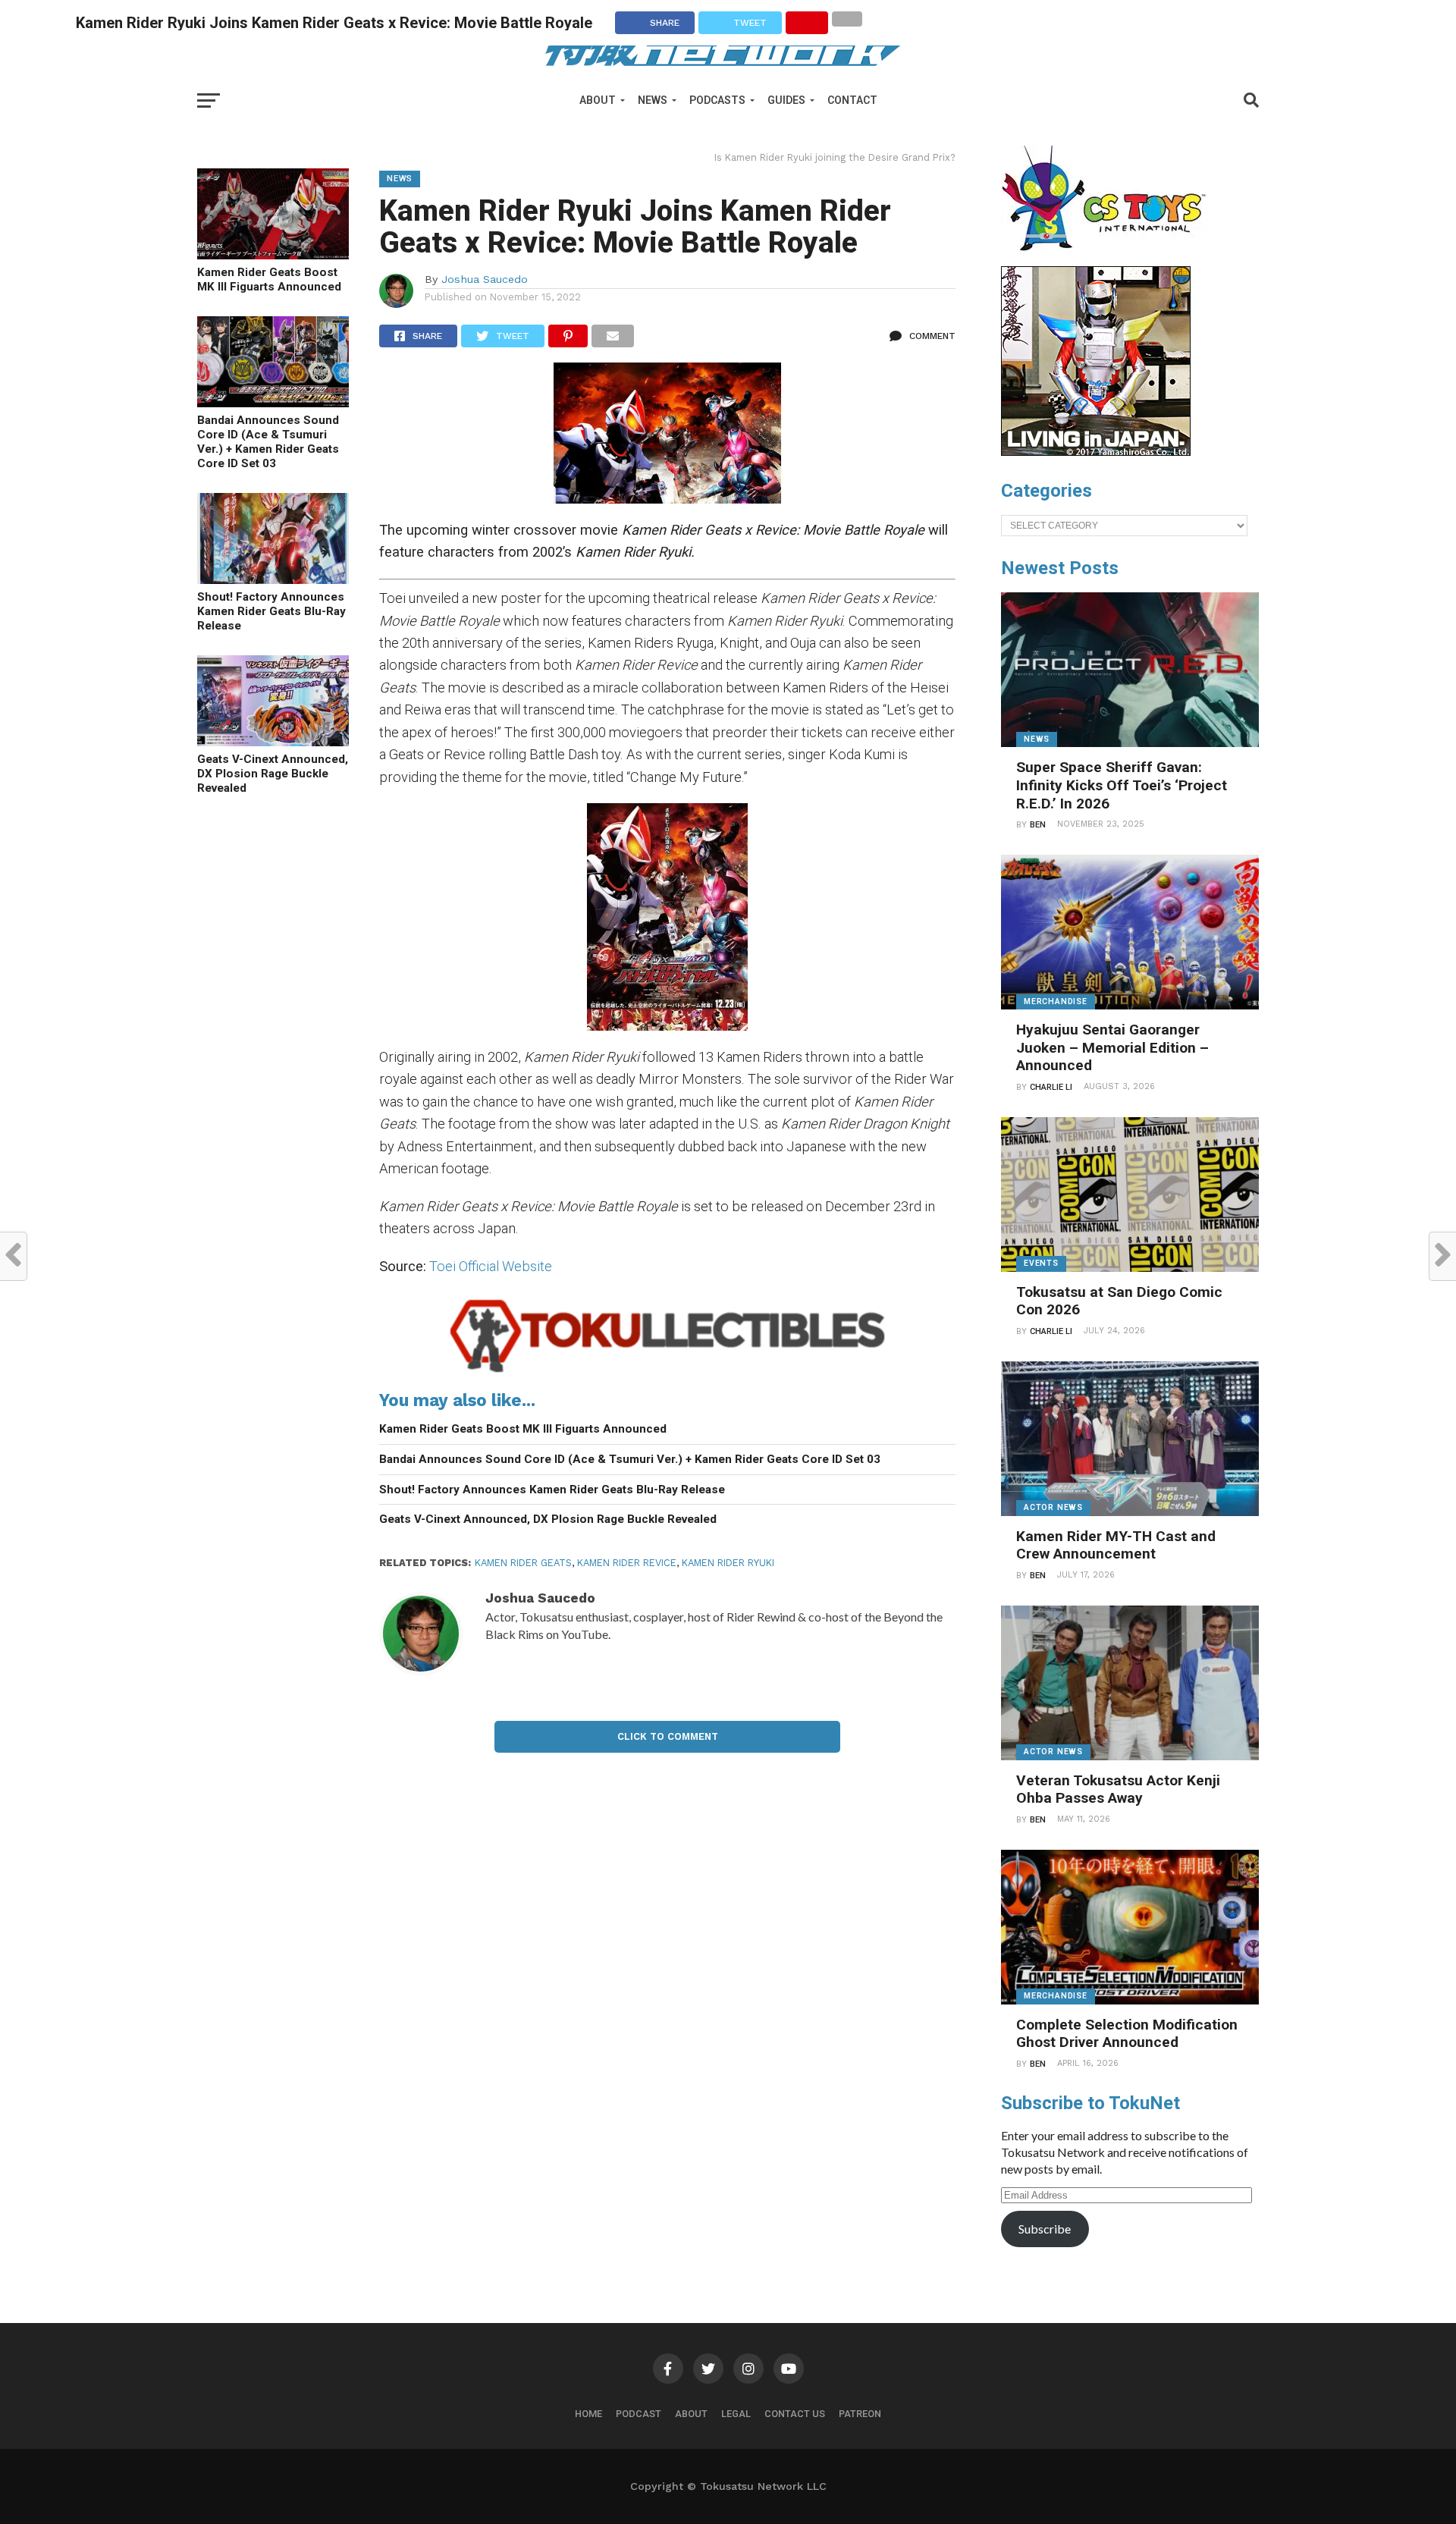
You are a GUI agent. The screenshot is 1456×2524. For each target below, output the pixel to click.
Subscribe (1045, 2229)
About (598, 100)
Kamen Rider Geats (523, 1563)
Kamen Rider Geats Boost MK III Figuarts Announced (269, 279)
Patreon (860, 2414)
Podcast (639, 2414)
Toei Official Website (491, 1266)
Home (588, 2414)
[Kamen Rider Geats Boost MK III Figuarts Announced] (273, 254)
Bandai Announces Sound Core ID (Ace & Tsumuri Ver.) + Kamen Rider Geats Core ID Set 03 (268, 441)
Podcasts (717, 100)
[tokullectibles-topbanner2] (667, 1372)
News (653, 100)
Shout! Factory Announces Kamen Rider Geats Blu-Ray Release (271, 611)
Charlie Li (1051, 1087)
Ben (1038, 825)
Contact (852, 100)
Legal (736, 2414)
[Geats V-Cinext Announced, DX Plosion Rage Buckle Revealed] (273, 741)
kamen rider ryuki (728, 1563)
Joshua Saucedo (485, 279)
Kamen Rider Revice (627, 1563)
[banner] (1096, 452)
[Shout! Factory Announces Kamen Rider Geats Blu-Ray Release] (273, 579)
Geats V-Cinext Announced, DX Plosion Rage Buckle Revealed (273, 773)
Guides (786, 100)
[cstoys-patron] (1109, 259)
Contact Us (795, 2414)
